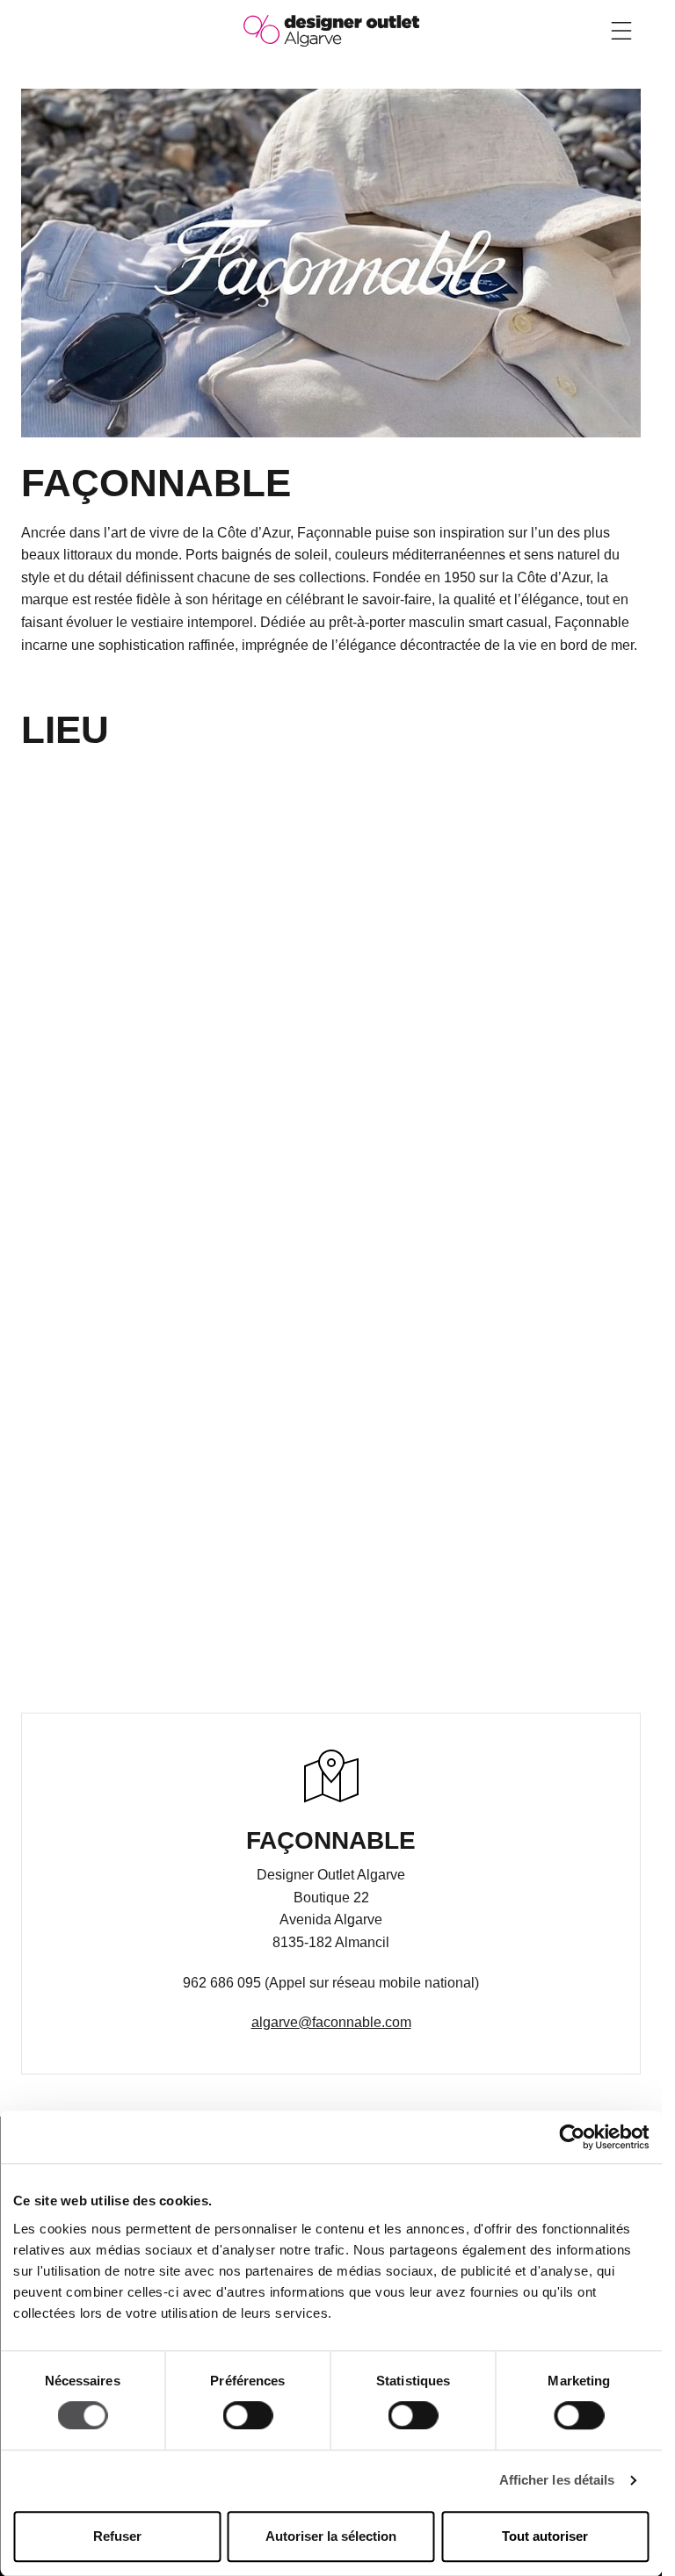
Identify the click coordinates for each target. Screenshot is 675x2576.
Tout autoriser (545, 2536)
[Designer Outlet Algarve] (331, 29)
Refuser (117, 2536)
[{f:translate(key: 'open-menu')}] (621, 31)
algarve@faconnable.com (331, 2022)
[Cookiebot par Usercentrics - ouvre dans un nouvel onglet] (572, 2137)
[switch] (247, 2416)
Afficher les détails (557, 2481)
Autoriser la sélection (331, 2536)
